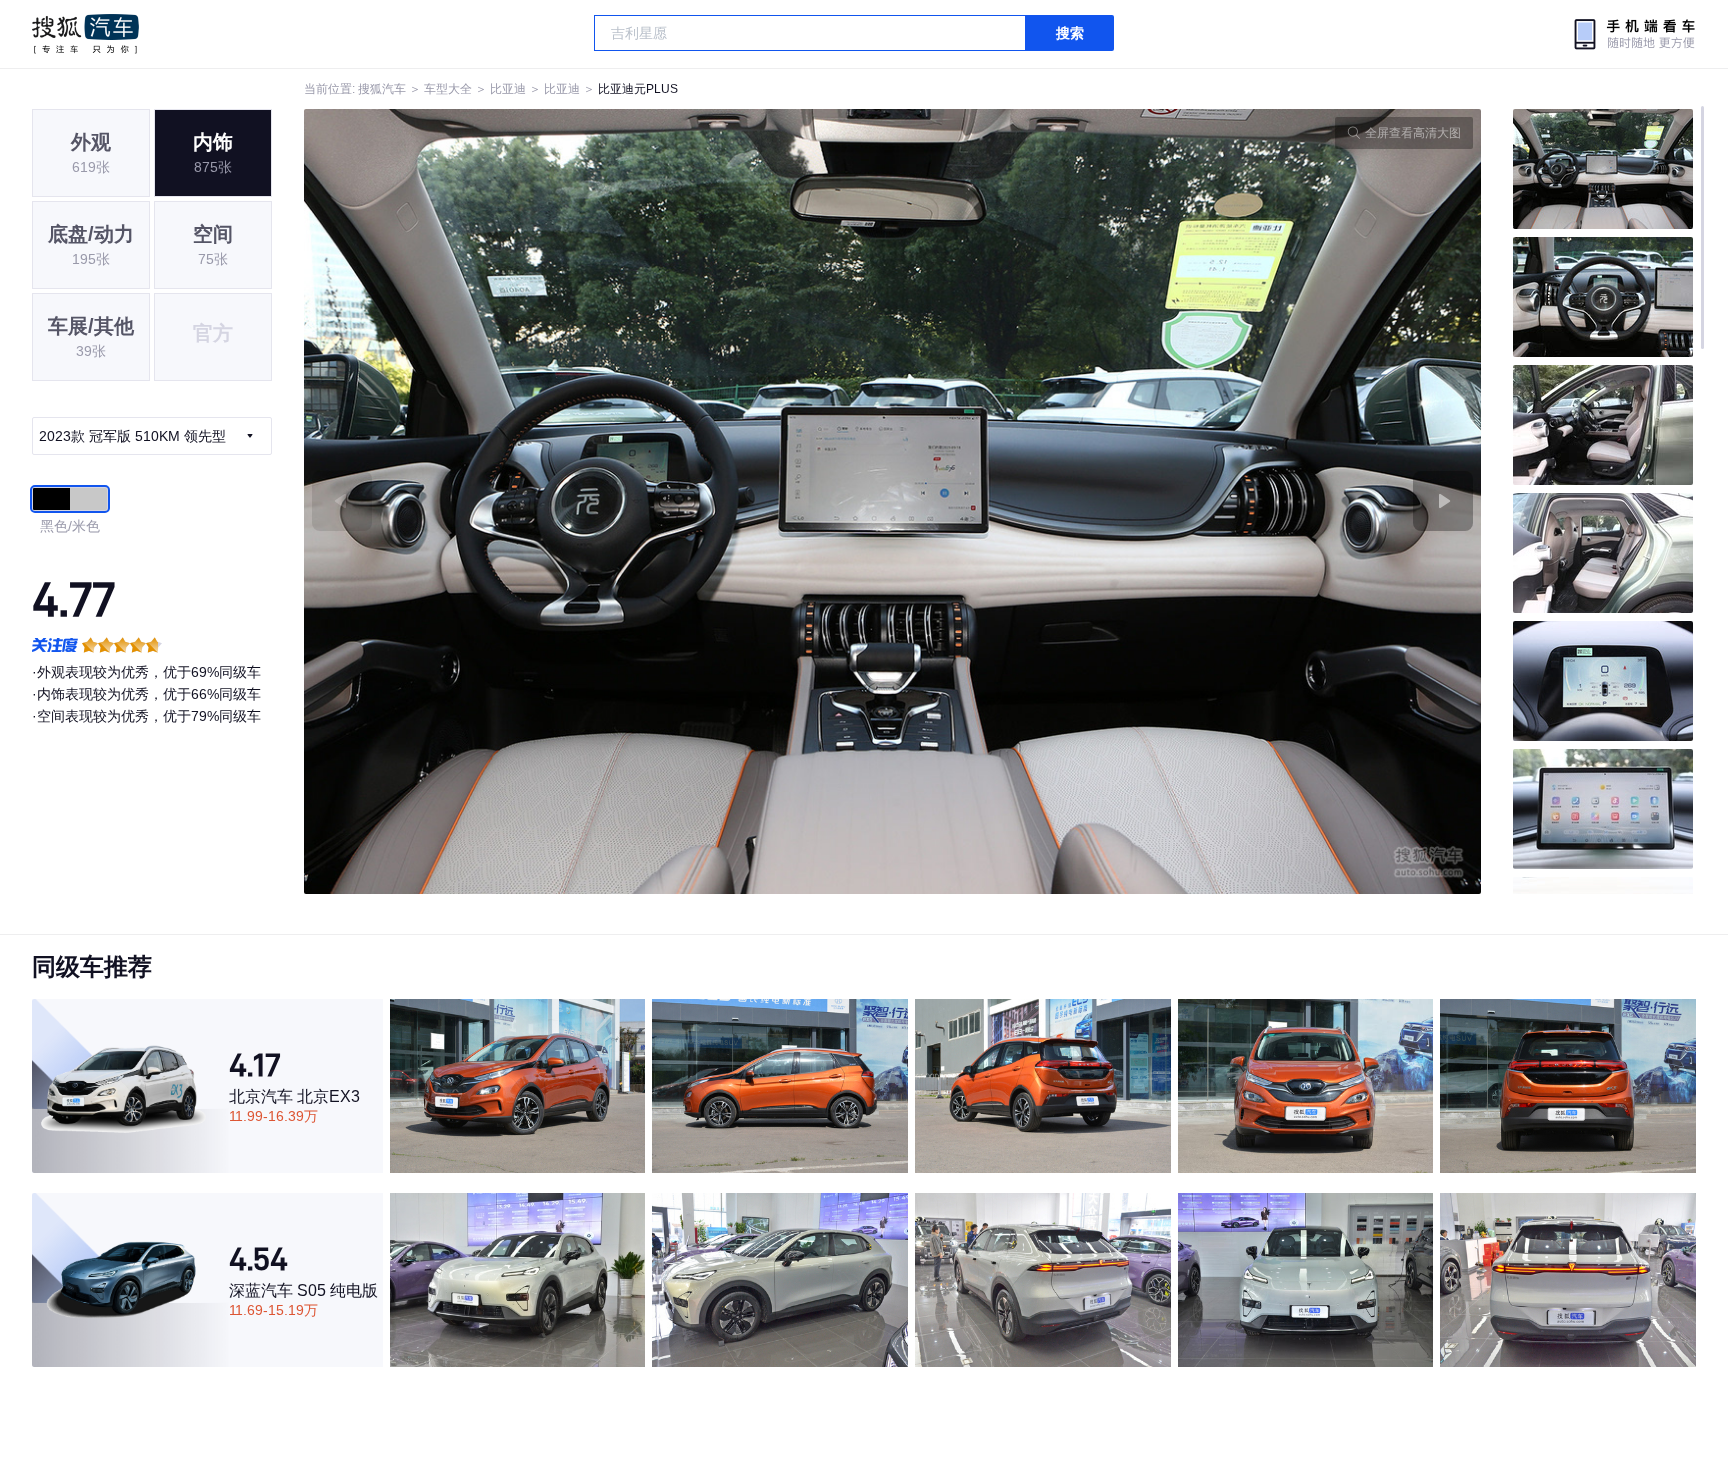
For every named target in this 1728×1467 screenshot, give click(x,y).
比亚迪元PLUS (638, 89)
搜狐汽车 (85, 34)
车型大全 (448, 89)
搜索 (1070, 33)
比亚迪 (508, 89)
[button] (598, 501)
